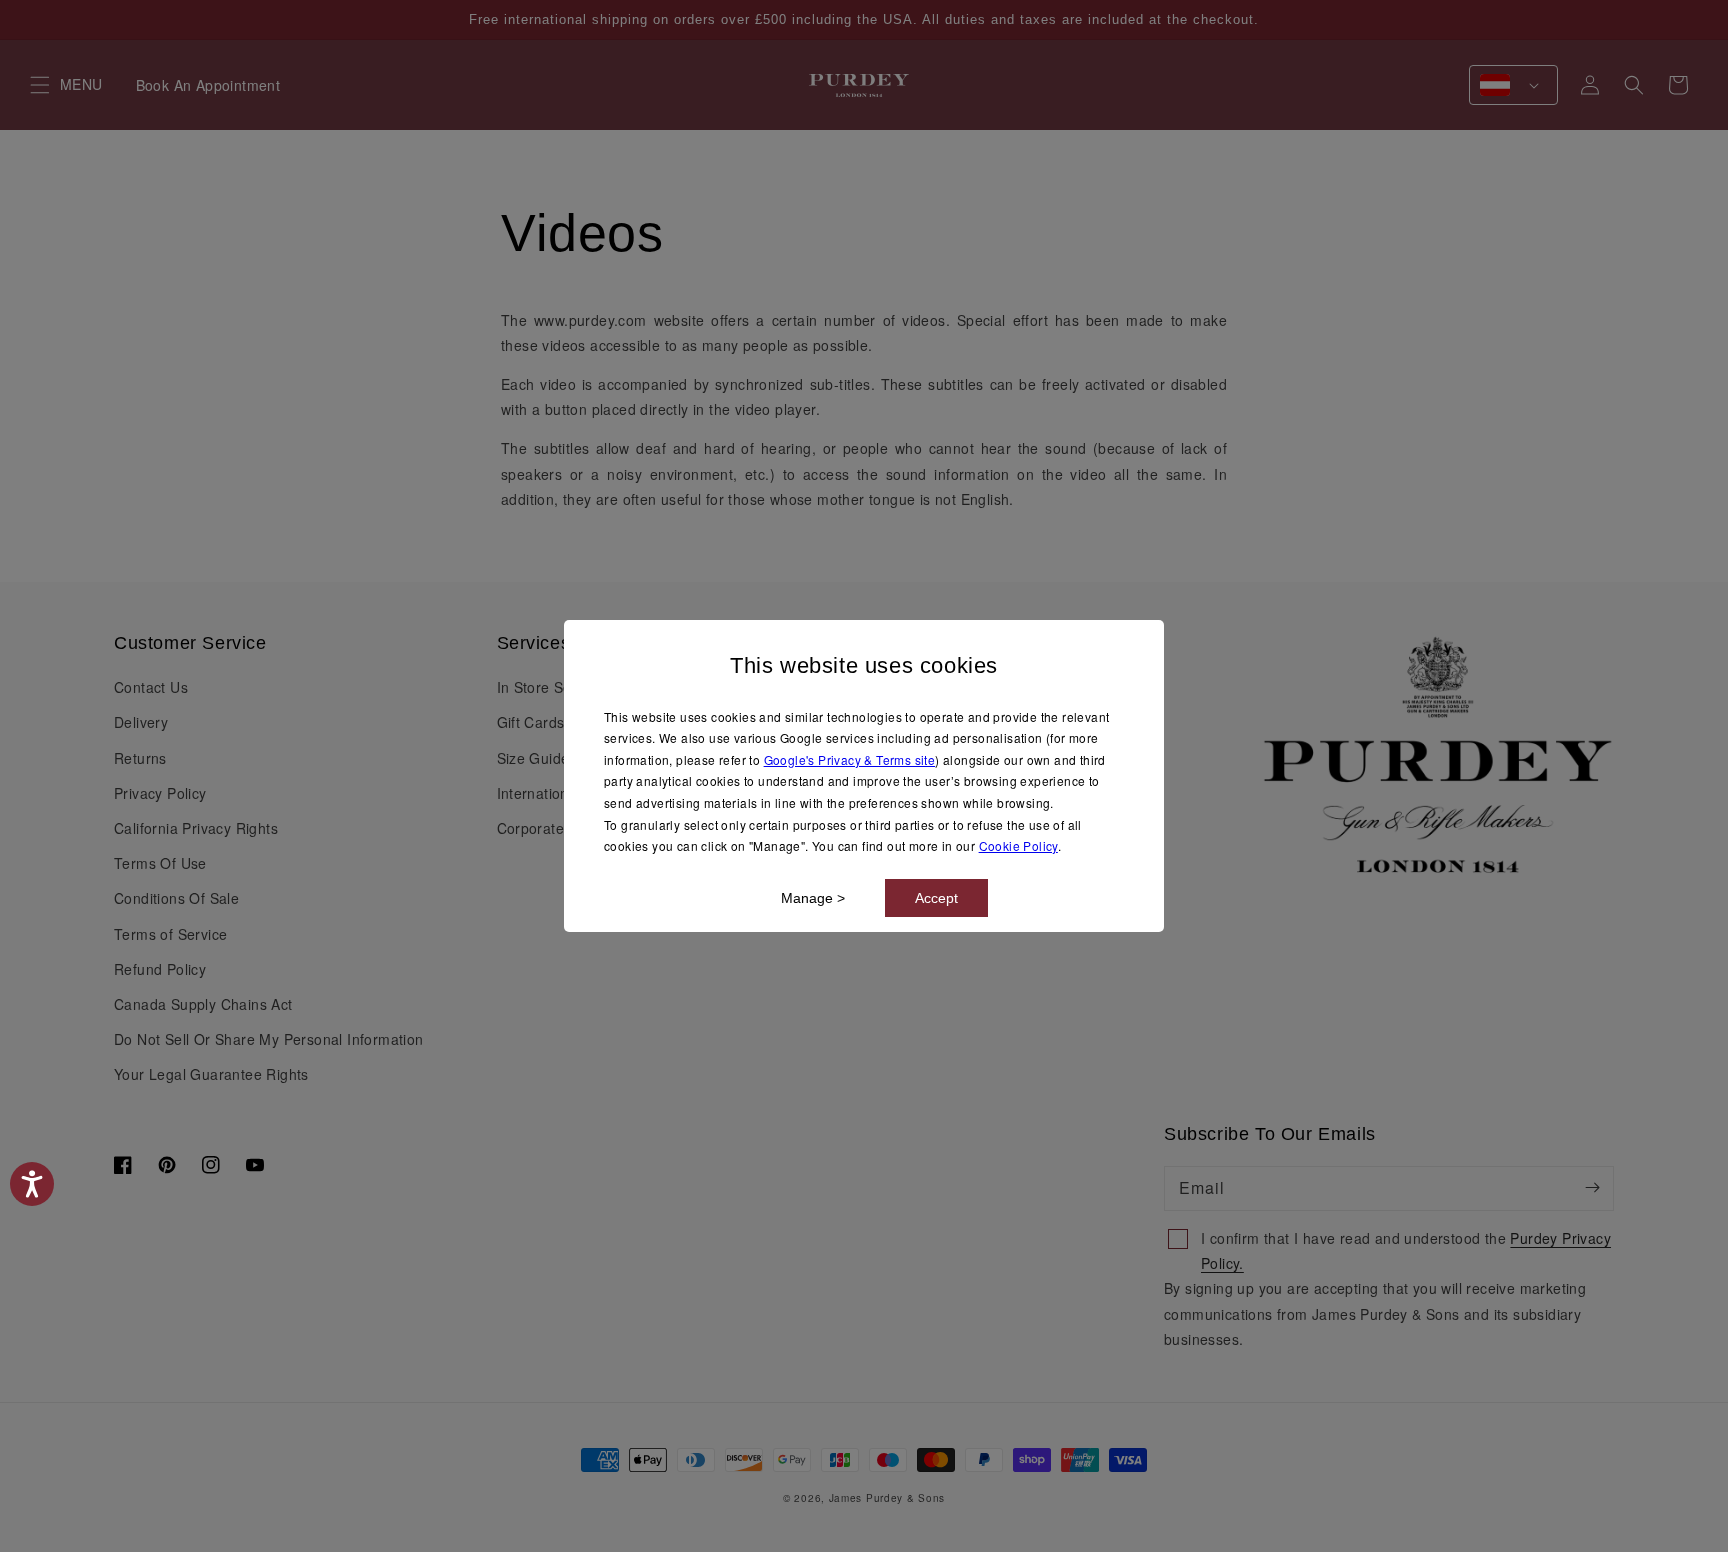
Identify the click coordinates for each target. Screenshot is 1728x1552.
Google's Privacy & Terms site (850, 759)
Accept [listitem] (936, 898)
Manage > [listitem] (813, 898)
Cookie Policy (1018, 845)
